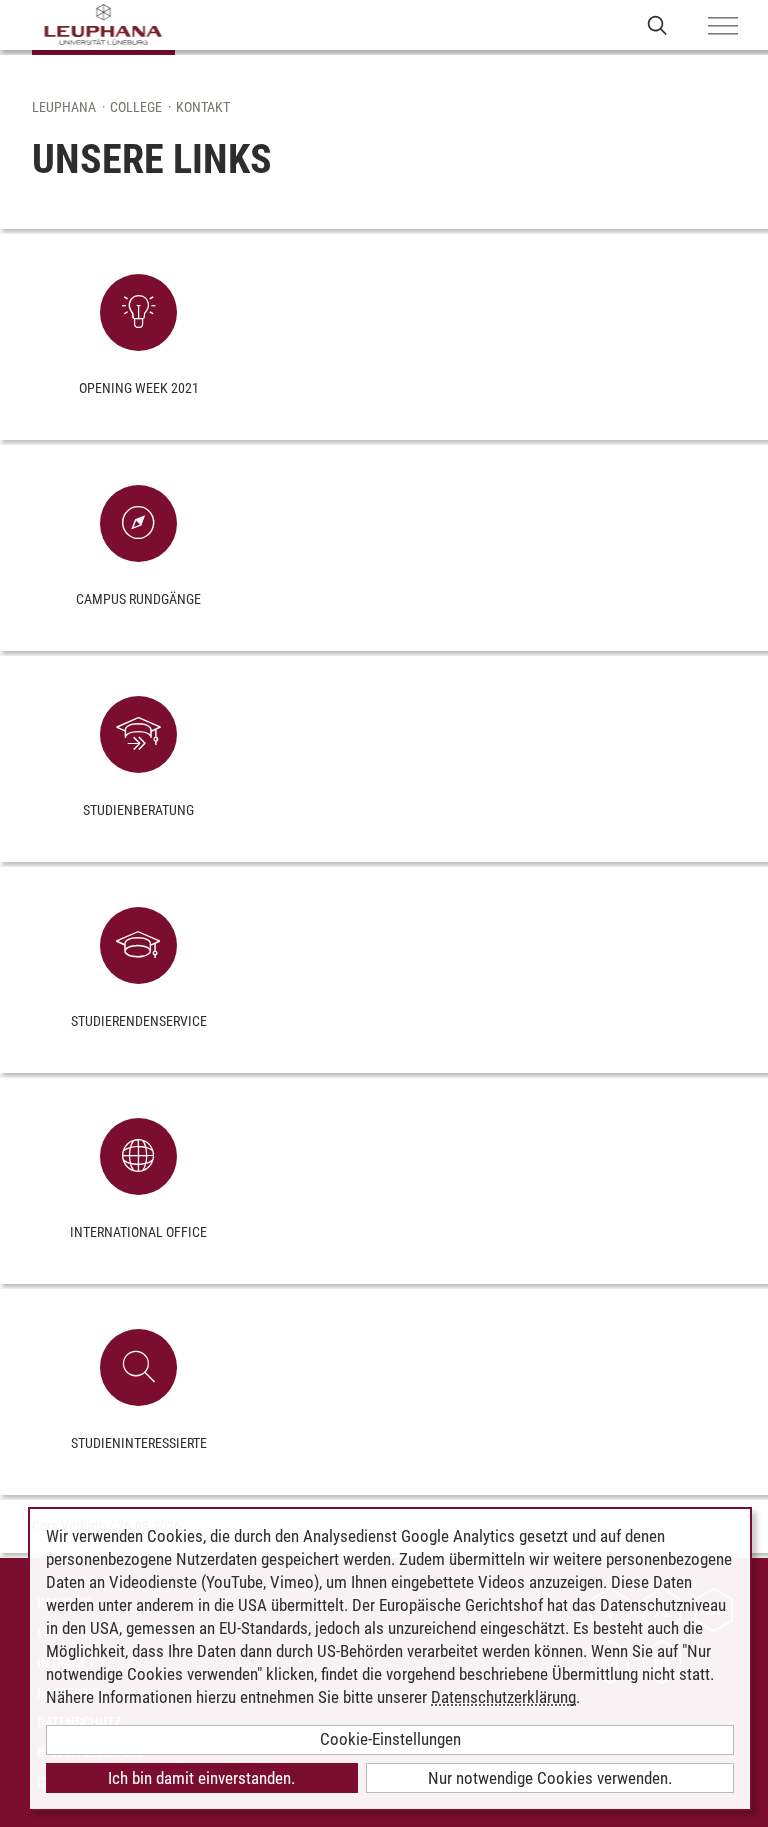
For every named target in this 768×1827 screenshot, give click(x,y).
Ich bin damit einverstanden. (201, 1778)
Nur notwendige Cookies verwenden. (550, 1778)
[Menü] (723, 27)
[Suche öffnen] (657, 24)
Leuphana (64, 107)
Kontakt (203, 107)
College (136, 107)
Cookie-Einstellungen (390, 1739)
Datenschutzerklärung (503, 1697)
